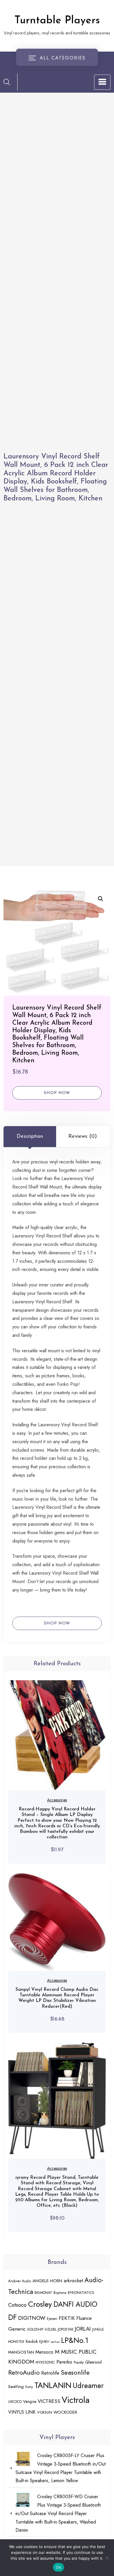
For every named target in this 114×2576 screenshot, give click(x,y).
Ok (58, 2567)
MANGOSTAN (21, 2352)
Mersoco (44, 2352)
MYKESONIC (45, 2362)
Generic (17, 2329)
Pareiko (64, 2362)
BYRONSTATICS (81, 2293)
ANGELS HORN (47, 2281)
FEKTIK (67, 2318)
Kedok (32, 2341)
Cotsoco (17, 2305)
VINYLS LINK (22, 2412)
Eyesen (52, 2319)
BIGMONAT (43, 2293)
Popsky (79, 2362)
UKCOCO (15, 2402)
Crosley (40, 2304)
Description (30, 1137)
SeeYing (16, 2387)
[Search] (7, 82)
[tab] (30, 1137)
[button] (101, 899)
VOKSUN (45, 2412)
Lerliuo (55, 2342)
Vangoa (30, 2401)
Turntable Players (57, 21)
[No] (107, 2558)
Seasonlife (75, 2372)
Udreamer (88, 2386)
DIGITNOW (32, 2318)
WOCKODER (65, 2412)
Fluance (84, 2318)
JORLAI (83, 2329)
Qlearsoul (93, 2362)
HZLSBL (51, 2329)
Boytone (60, 2293)
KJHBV (44, 2342)
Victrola (76, 2400)
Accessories (57, 1800)
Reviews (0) (83, 1137)
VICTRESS (49, 2401)
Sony (29, 2387)
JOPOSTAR (66, 2329)
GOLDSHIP (35, 2329)
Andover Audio (20, 2281)
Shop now (57, 1093)
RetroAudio (24, 2372)
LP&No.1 (75, 2340)
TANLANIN (53, 2385)
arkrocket (73, 2280)
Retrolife (50, 2373)
